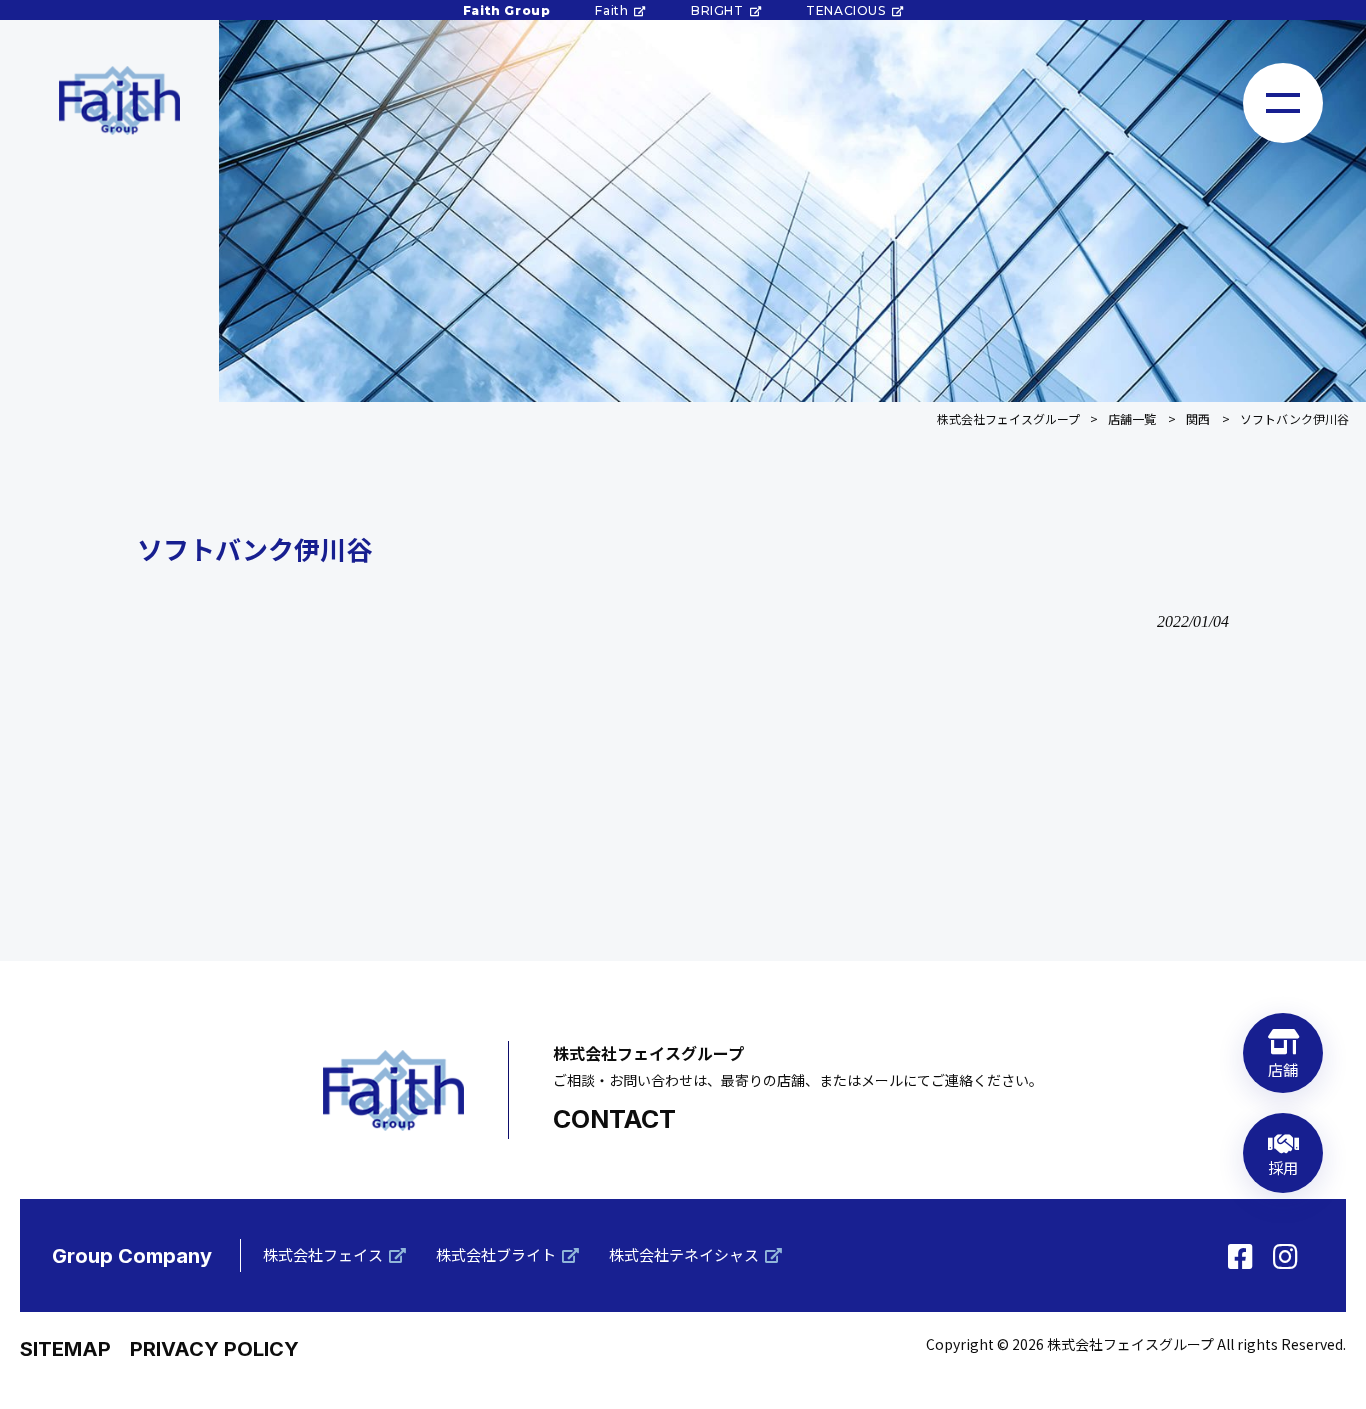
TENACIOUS (845, 10)
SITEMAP (65, 1349)
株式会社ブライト (496, 1254)
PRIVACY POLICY (214, 1349)
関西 (1198, 418)
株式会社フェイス (323, 1254)
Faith (611, 10)
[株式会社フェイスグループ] (119, 100)
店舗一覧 (1132, 418)
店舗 (1283, 1069)
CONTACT (614, 1119)
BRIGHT (717, 10)
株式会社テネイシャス (684, 1254)
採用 (1283, 1167)
